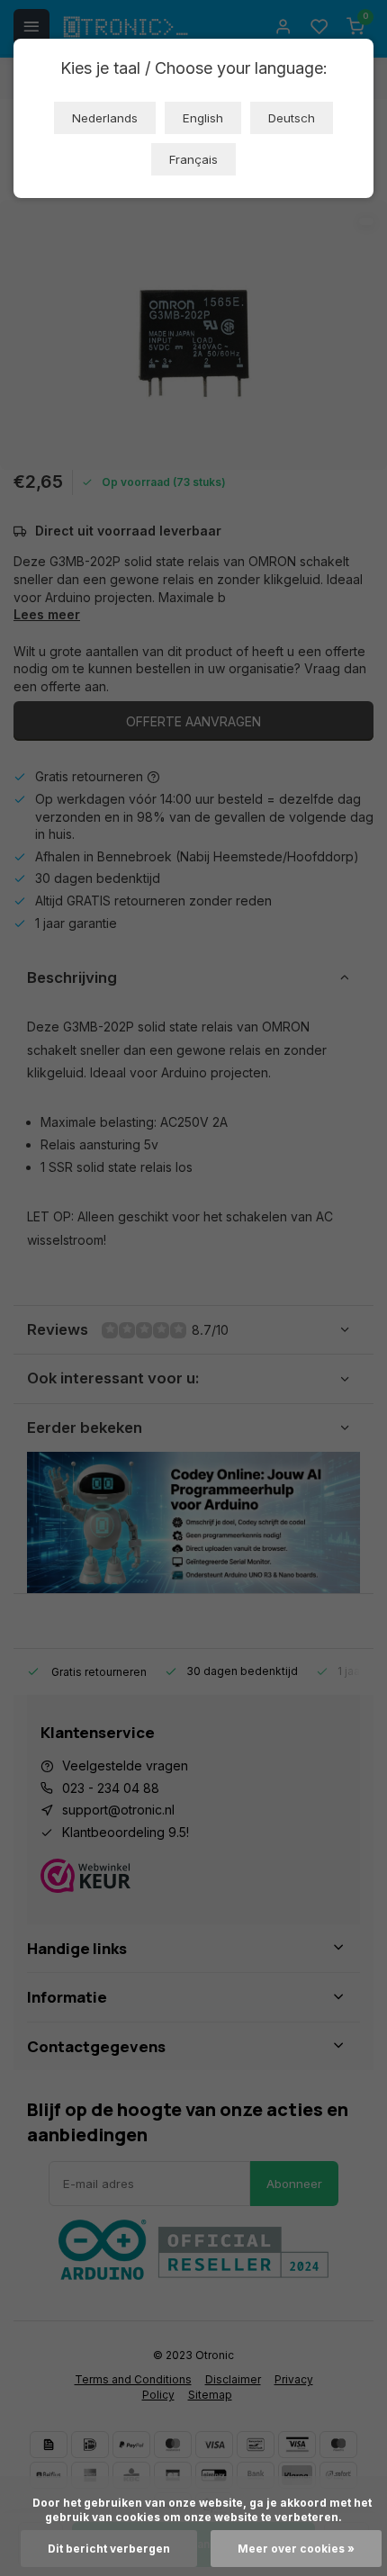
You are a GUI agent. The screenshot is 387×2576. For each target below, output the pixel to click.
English (203, 118)
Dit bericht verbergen (109, 2549)
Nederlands (105, 118)
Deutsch (292, 118)
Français (193, 159)
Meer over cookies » (296, 2549)
